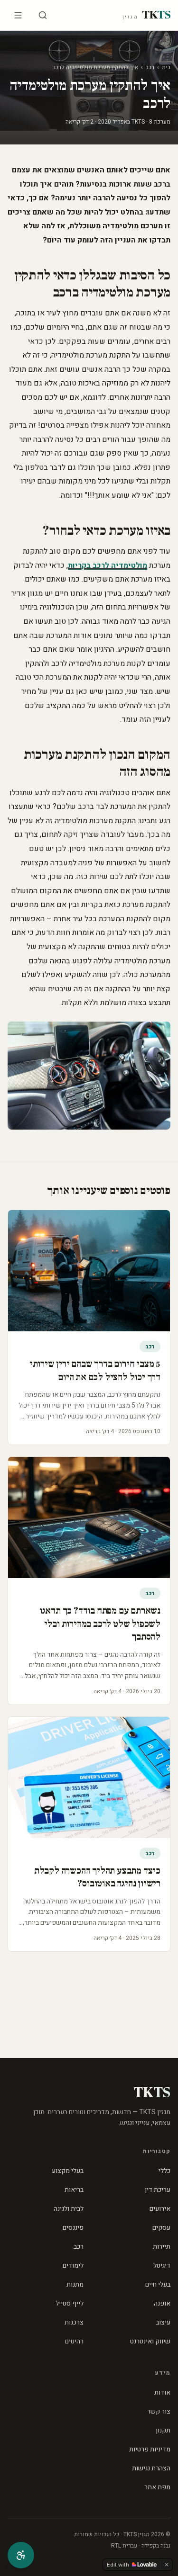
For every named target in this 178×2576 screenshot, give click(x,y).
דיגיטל (162, 2266)
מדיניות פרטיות (150, 2449)
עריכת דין (158, 2190)
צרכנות (74, 2322)
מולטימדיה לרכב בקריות (108, 565)
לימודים (73, 2266)
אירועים (160, 2209)
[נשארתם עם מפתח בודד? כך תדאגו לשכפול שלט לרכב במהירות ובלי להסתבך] (89, 1517)
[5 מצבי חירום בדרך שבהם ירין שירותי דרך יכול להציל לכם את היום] (89, 1271)
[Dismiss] (167, 2565)
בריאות (74, 2190)
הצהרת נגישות (151, 2468)
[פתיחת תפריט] (18, 15)
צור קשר (159, 2411)
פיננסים (73, 2228)
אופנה (162, 2303)
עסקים (161, 2228)
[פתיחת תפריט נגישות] (21, 2555)
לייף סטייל (70, 2303)
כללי (164, 2171)
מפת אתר (157, 2487)
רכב (150, 67)
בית (166, 67)
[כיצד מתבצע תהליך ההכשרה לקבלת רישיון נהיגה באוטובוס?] (89, 1777)
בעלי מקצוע (68, 2171)
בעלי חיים (158, 2284)
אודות (162, 2392)
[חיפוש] (43, 15)
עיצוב (163, 2322)
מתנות (75, 2284)
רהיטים (74, 2341)
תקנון (163, 2430)
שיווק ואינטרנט (150, 2341)
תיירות (162, 2247)
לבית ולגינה (69, 2209)
